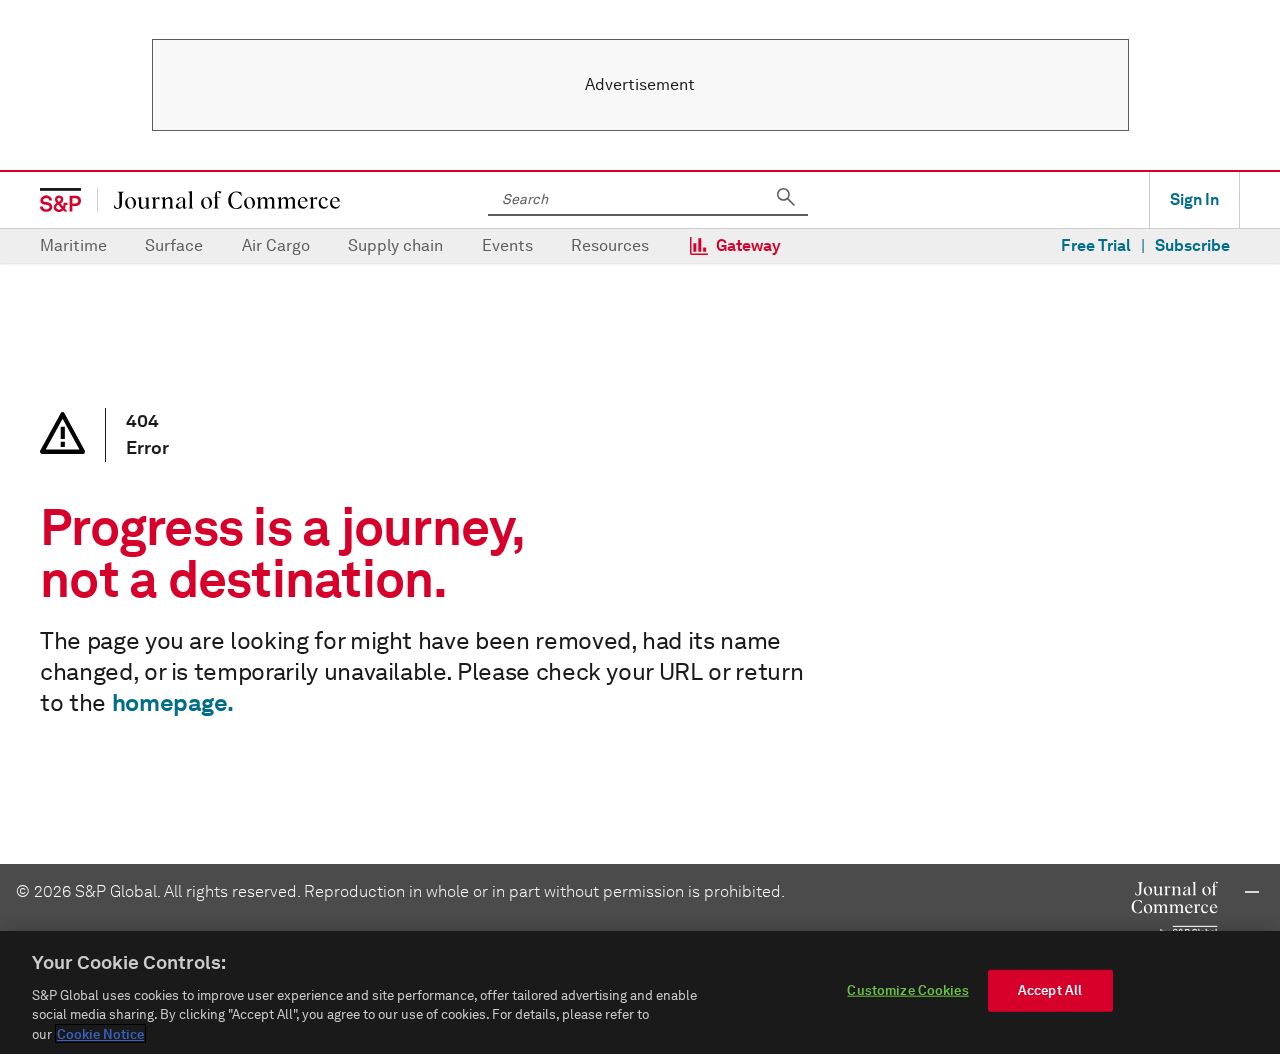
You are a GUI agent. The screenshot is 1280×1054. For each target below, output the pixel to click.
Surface (174, 245)
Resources (610, 245)
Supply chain (395, 245)
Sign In (1194, 199)
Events (507, 245)
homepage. (173, 702)
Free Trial (1096, 245)
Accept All (1050, 990)
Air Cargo (276, 245)
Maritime (73, 245)
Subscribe (1192, 245)
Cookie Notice (100, 1033)
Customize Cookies (907, 990)
